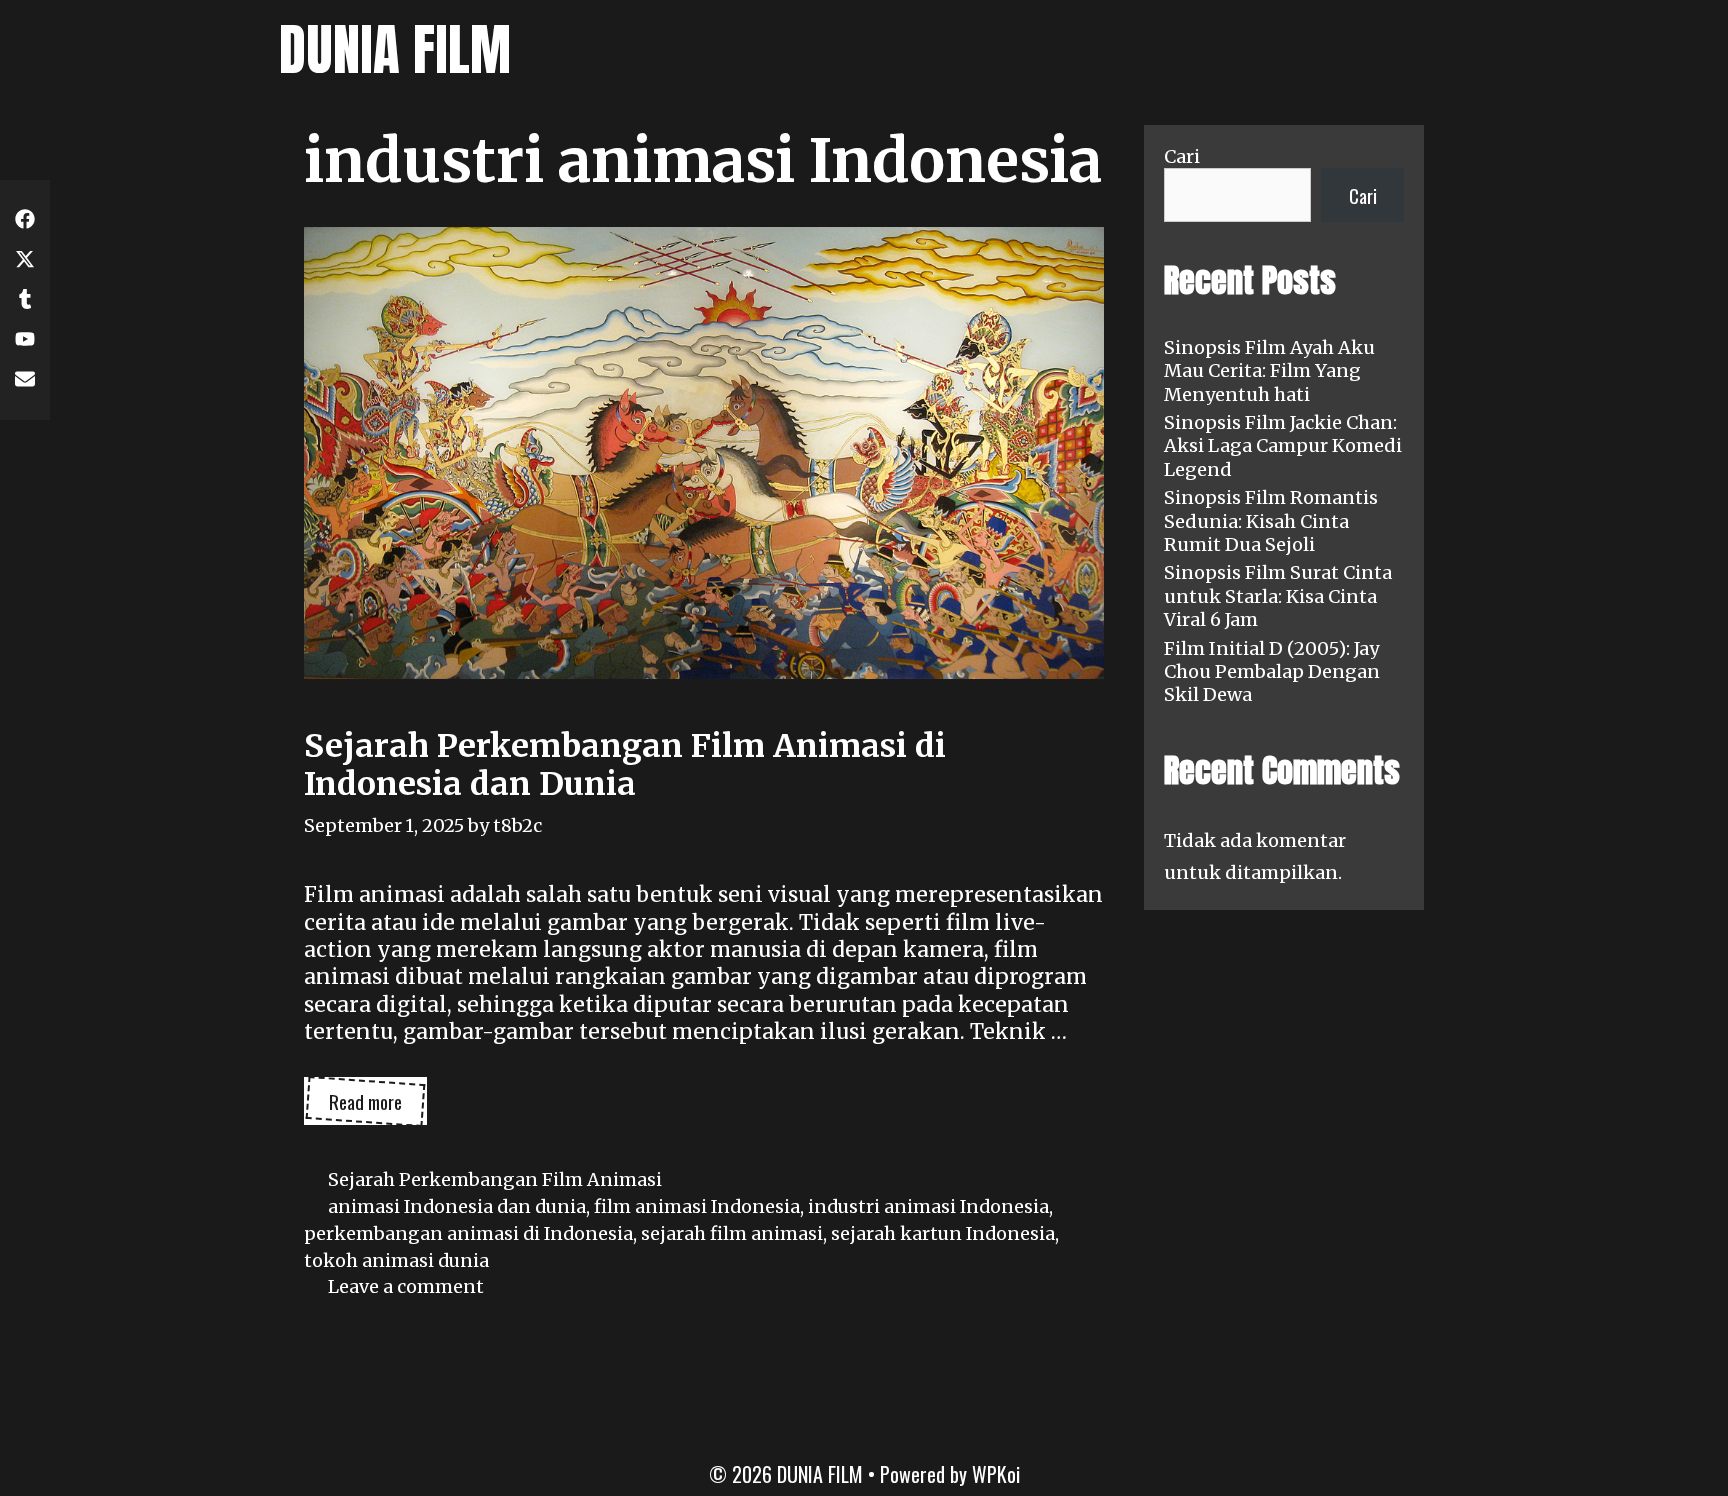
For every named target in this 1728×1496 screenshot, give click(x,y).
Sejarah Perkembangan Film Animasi (495, 1179)
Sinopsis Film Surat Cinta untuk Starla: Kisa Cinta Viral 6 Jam (1278, 596)
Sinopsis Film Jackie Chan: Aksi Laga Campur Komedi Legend (1283, 446)
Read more (378, 1106)
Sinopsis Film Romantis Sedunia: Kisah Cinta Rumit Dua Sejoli (1271, 521)
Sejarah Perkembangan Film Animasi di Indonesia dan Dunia (625, 765)
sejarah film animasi (732, 1233)
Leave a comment (406, 1286)
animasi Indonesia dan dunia (457, 1206)
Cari (1182, 156)
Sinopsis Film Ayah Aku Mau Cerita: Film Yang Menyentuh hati (1269, 371)
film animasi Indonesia (697, 1206)
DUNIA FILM (395, 49)
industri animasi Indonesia (928, 1206)
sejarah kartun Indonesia (943, 1233)
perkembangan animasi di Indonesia (468, 1233)
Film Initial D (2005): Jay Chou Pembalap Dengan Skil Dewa (1272, 672)
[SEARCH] (1429, 50)
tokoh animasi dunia (396, 1260)
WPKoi (996, 1474)
